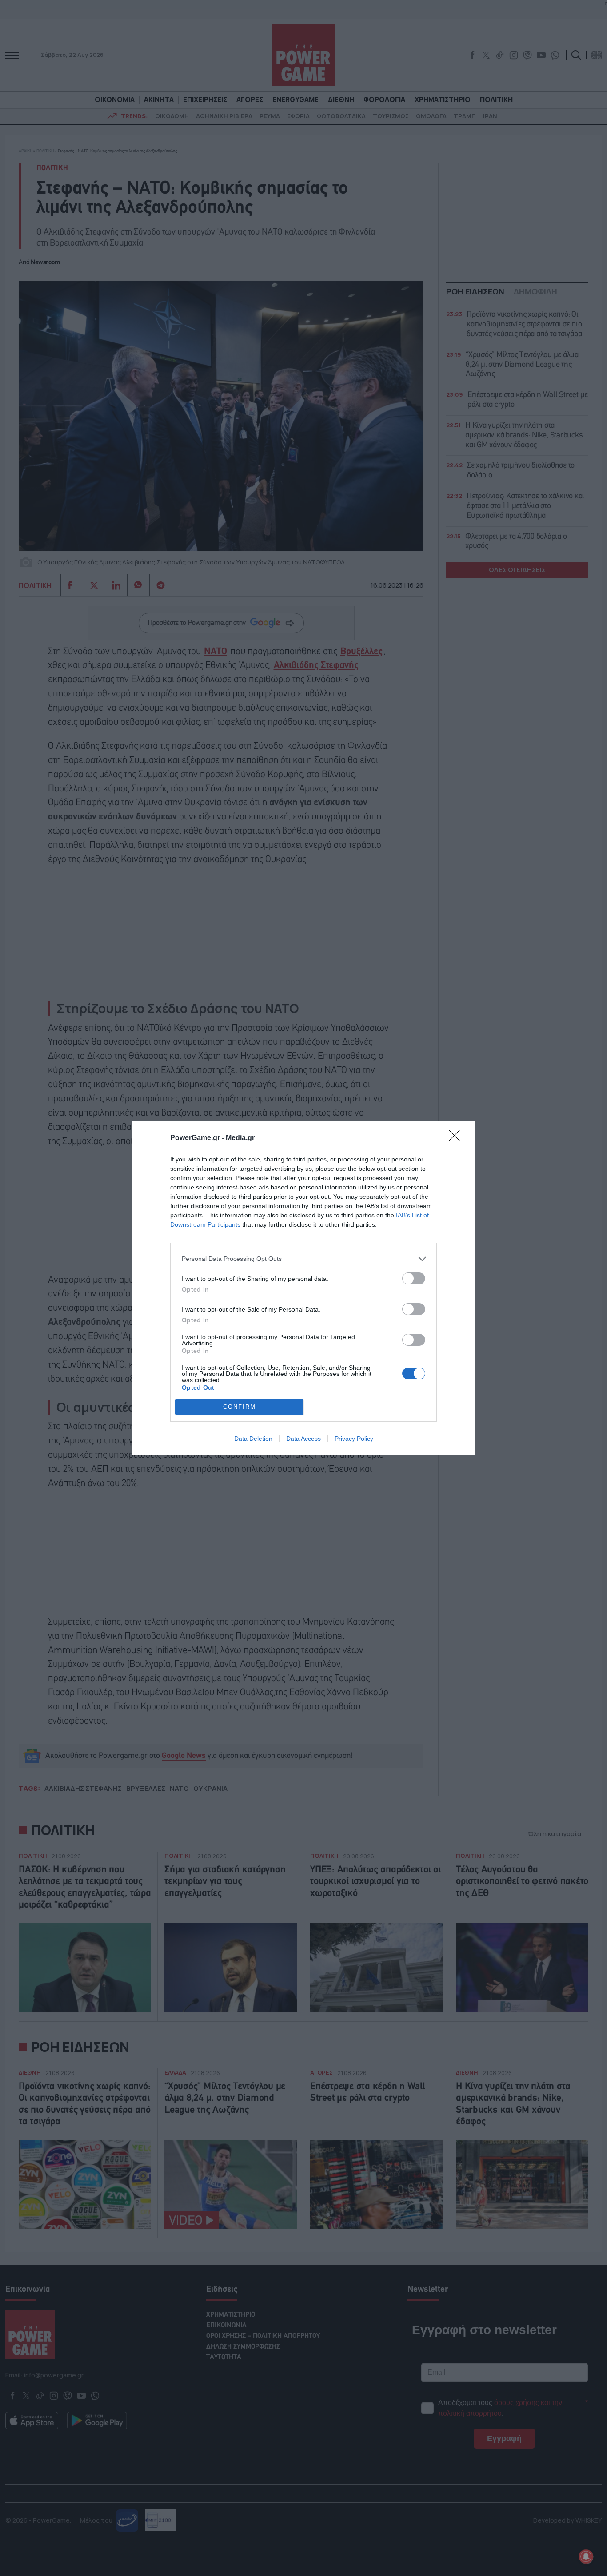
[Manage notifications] (586, 2556)
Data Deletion (253, 1439)
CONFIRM (240, 1407)
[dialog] (303, 1288)
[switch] (414, 1278)
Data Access (303, 1439)
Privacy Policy (354, 1439)
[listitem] (303, 1259)
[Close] (457, 1138)
